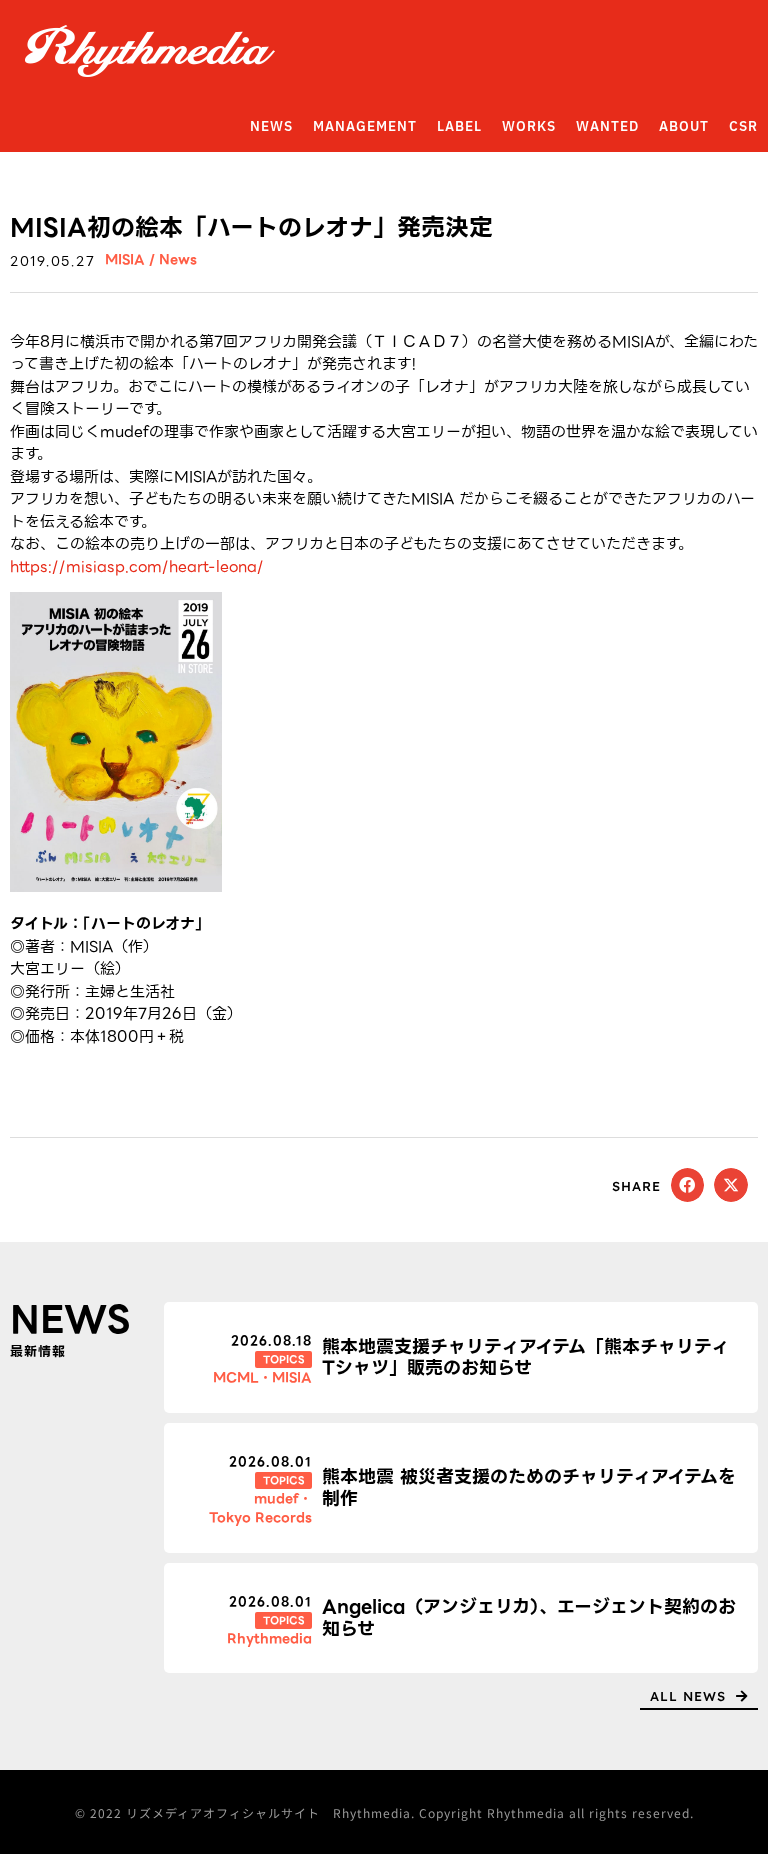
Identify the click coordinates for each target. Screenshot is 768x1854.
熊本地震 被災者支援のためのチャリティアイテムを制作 (529, 1487)
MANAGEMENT (365, 127)
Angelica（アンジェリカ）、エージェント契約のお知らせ (529, 1617)
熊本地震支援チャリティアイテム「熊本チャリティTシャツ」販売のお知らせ (525, 1357)
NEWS (271, 127)
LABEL (459, 127)
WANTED (607, 127)
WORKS (529, 127)
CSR (743, 127)
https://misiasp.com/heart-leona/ (137, 567)
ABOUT (684, 127)
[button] (688, 1185)
